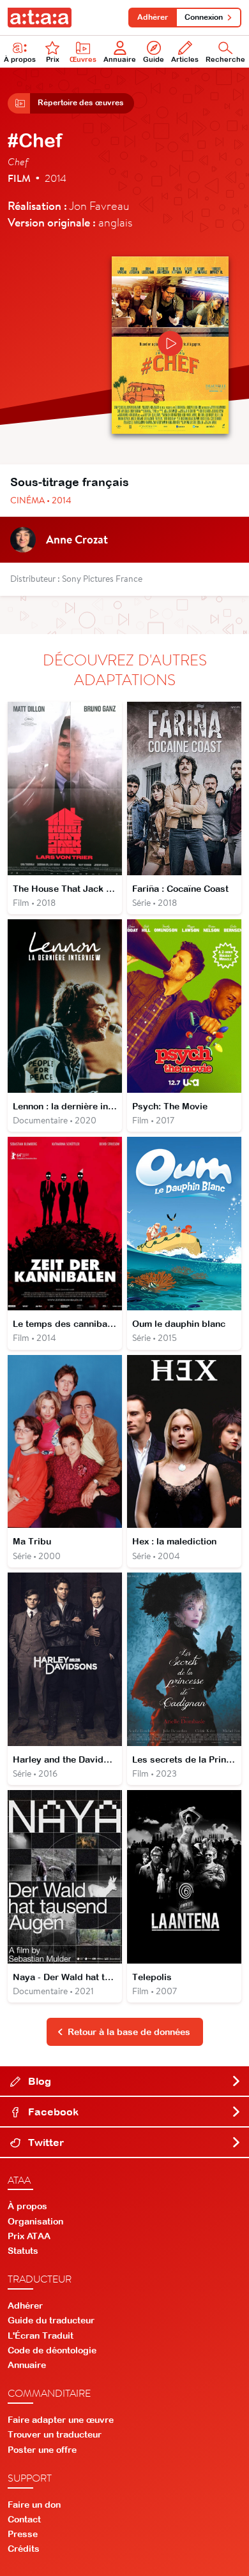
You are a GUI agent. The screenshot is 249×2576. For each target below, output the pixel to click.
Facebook (52, 2112)
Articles (185, 59)
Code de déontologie (52, 2350)
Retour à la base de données (129, 2032)
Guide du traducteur (51, 2320)
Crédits (24, 2549)
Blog (38, 2081)
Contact (24, 2519)
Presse (23, 2534)
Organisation (35, 2221)
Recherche (225, 59)
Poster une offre (42, 2450)
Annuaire (120, 59)
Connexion (204, 17)
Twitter (45, 2142)
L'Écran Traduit (41, 2335)
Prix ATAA (29, 2236)
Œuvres (83, 59)
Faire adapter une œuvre (61, 2420)
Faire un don (34, 2505)
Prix (53, 59)
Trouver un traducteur (55, 2434)
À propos (20, 59)
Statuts (23, 2251)
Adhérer (153, 17)
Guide (154, 59)
